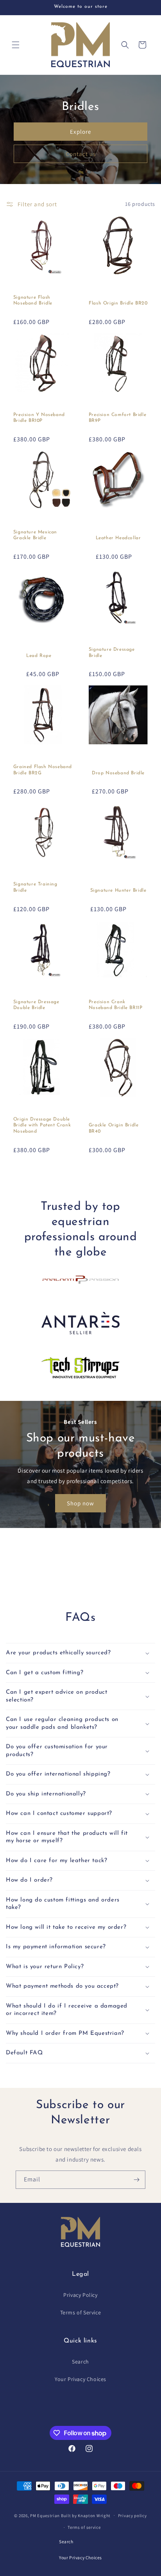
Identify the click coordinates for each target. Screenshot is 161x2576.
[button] (16, 45)
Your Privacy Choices (80, 2379)
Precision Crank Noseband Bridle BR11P (116, 1005)
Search (80, 2362)
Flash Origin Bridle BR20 (118, 303)
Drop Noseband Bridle (118, 773)
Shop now (80, 1503)
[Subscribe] (136, 2180)
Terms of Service (81, 2312)
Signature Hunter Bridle (118, 891)
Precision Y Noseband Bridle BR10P (39, 418)
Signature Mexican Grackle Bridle (35, 535)
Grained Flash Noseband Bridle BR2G (43, 770)
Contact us (81, 154)
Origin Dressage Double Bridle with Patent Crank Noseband (42, 1125)
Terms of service (84, 2527)
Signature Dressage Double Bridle (36, 1005)
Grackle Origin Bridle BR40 (114, 1128)
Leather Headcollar (118, 538)
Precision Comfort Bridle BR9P (117, 418)
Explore (80, 132)
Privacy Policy (80, 2295)
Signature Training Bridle (35, 887)
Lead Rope (39, 656)
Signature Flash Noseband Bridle (33, 301)
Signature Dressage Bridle (112, 653)
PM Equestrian (45, 2515)
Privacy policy (132, 2516)
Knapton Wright (94, 2515)
